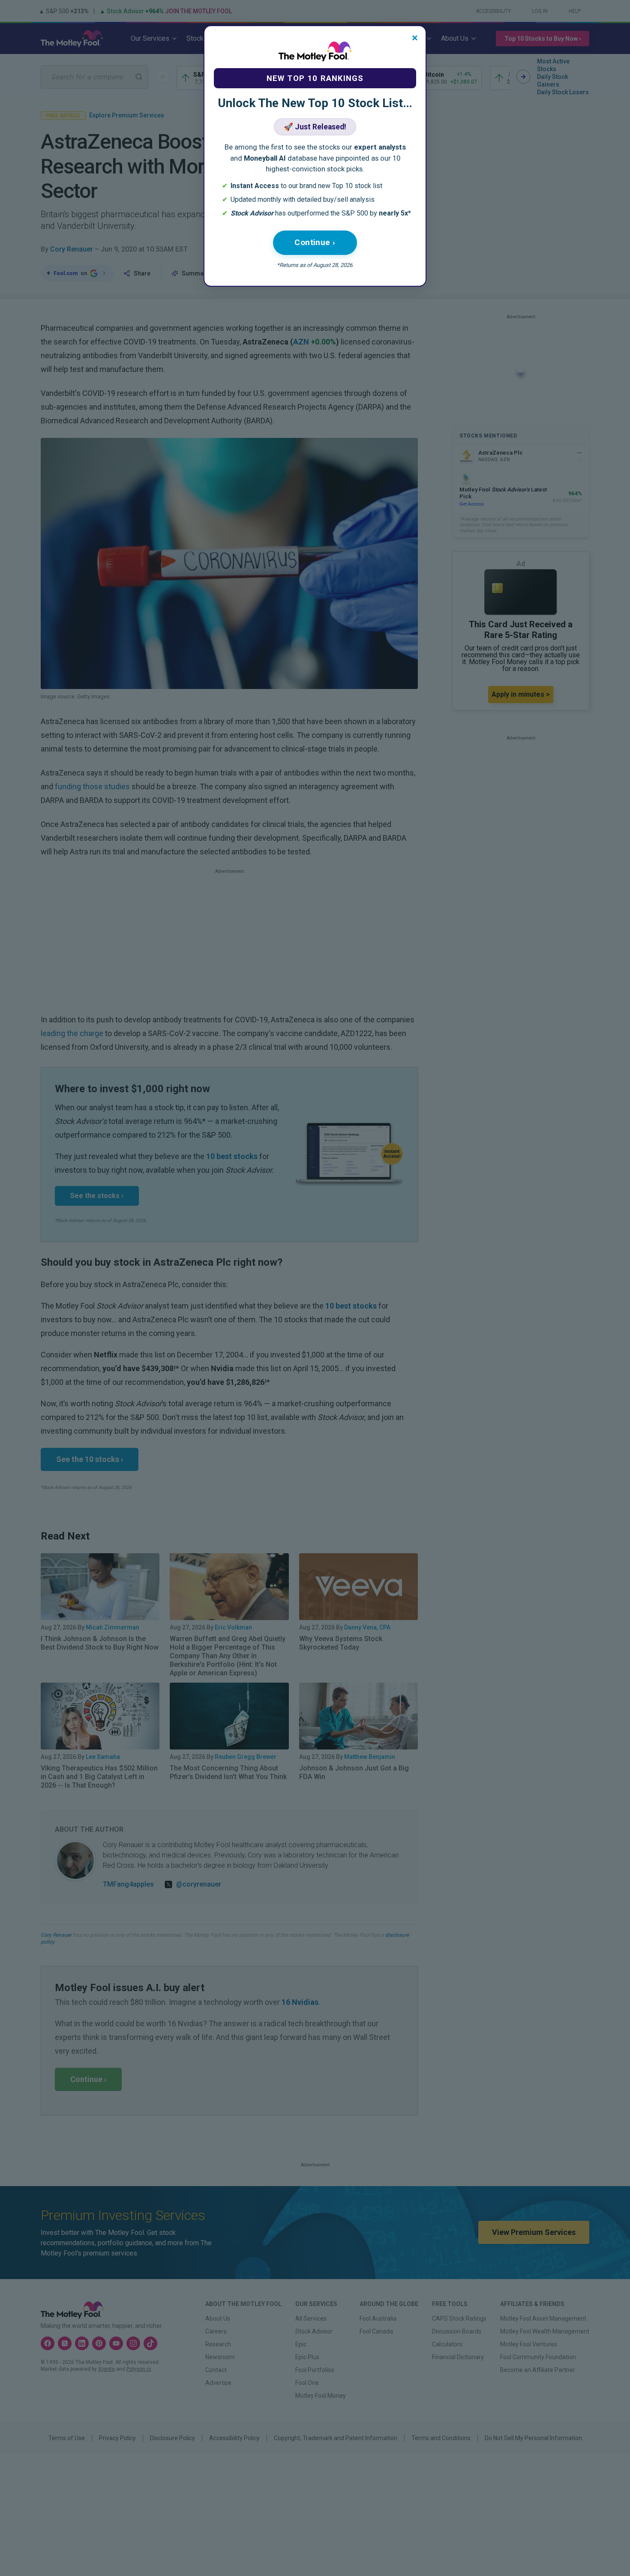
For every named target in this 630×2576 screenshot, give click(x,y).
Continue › (315, 242)
